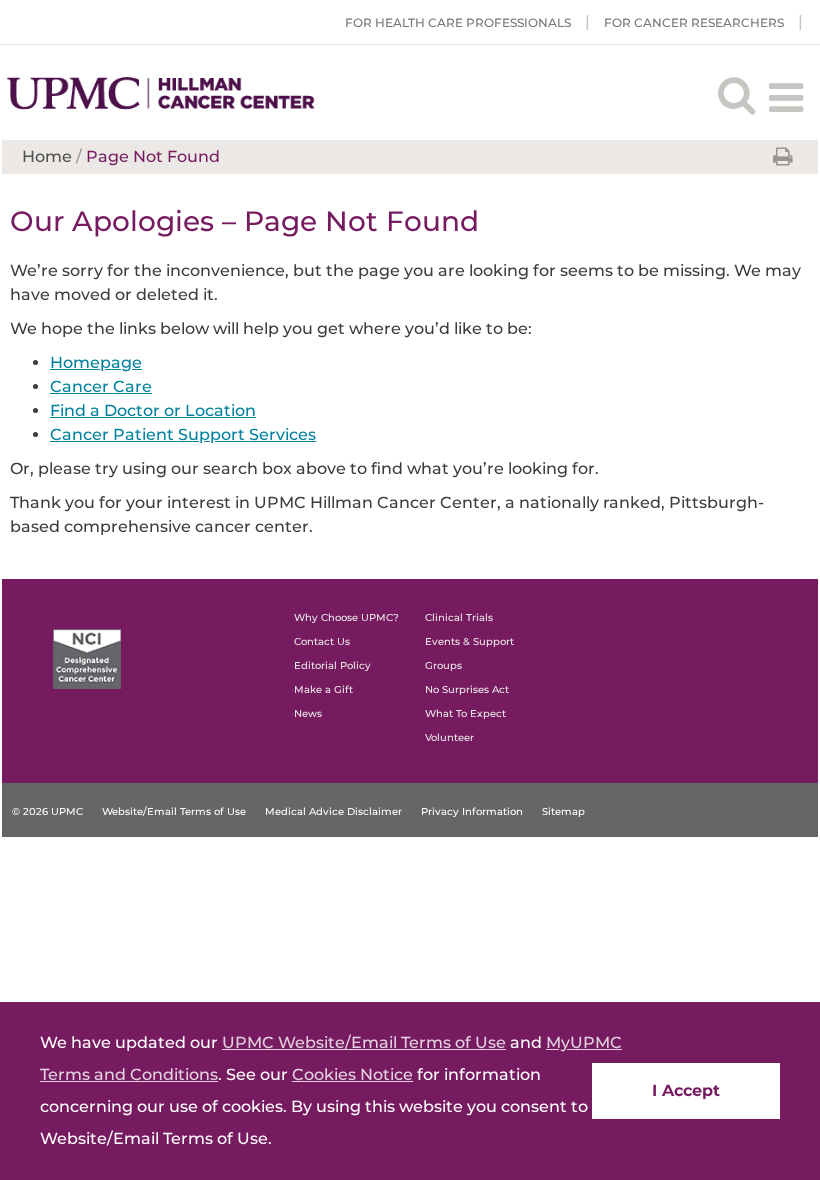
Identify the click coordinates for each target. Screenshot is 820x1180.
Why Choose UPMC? (346, 617)
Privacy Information (472, 811)
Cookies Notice (352, 1074)
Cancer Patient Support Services (183, 434)
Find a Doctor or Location (153, 410)
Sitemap (563, 811)
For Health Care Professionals (458, 22)
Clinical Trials (459, 617)
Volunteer (449, 737)
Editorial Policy (332, 665)
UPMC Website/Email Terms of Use (364, 1042)
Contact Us (322, 641)
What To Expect (465, 713)
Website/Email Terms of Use (174, 811)
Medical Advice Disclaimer (333, 811)
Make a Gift (323, 689)
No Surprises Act (467, 689)
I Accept (686, 1090)
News (308, 713)
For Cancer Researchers (694, 22)
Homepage (96, 362)
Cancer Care (101, 386)
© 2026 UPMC (47, 811)
